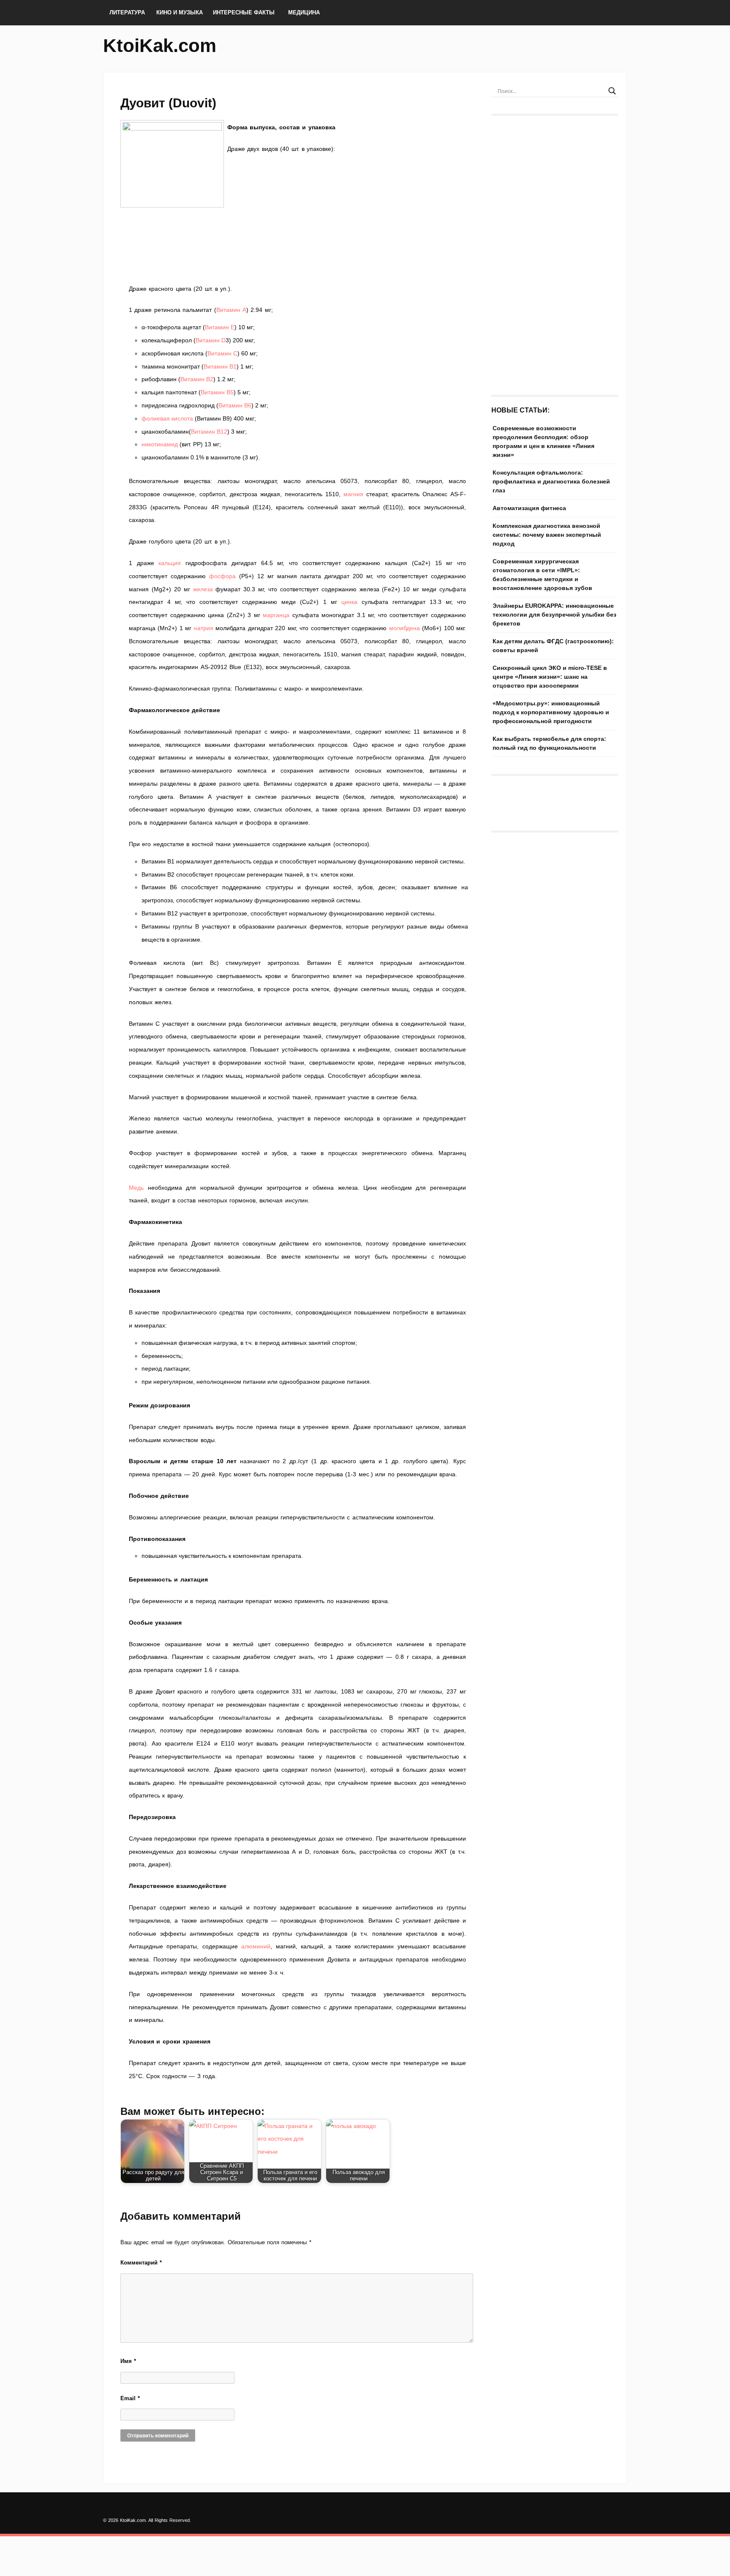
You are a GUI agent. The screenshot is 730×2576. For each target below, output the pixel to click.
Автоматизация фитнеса (529, 508)
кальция (170, 563)
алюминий (256, 1946)
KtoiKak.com (160, 45)
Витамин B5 (217, 392)
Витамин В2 (197, 379)
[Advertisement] (297, 270)
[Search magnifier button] (612, 91)
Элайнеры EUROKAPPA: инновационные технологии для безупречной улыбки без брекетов (554, 615)
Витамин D (211, 340)
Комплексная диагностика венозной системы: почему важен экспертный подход (547, 535)
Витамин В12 (209, 432)
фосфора (222, 576)
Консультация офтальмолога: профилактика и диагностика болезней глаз (551, 481)
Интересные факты (244, 12)
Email (130, 2398)
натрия (204, 628)
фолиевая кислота (167, 418)
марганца (276, 615)
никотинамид (160, 444)
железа (203, 589)
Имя (128, 2361)
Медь (136, 1188)
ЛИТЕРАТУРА (127, 12)
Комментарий (141, 2263)
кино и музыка (180, 12)
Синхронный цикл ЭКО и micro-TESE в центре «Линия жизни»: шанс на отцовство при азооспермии (550, 677)
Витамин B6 (235, 405)
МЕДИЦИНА (304, 12)
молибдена (404, 628)
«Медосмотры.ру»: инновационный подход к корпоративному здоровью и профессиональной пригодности (551, 712)
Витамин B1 (220, 366)
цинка (349, 602)
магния (353, 494)
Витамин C (222, 353)
